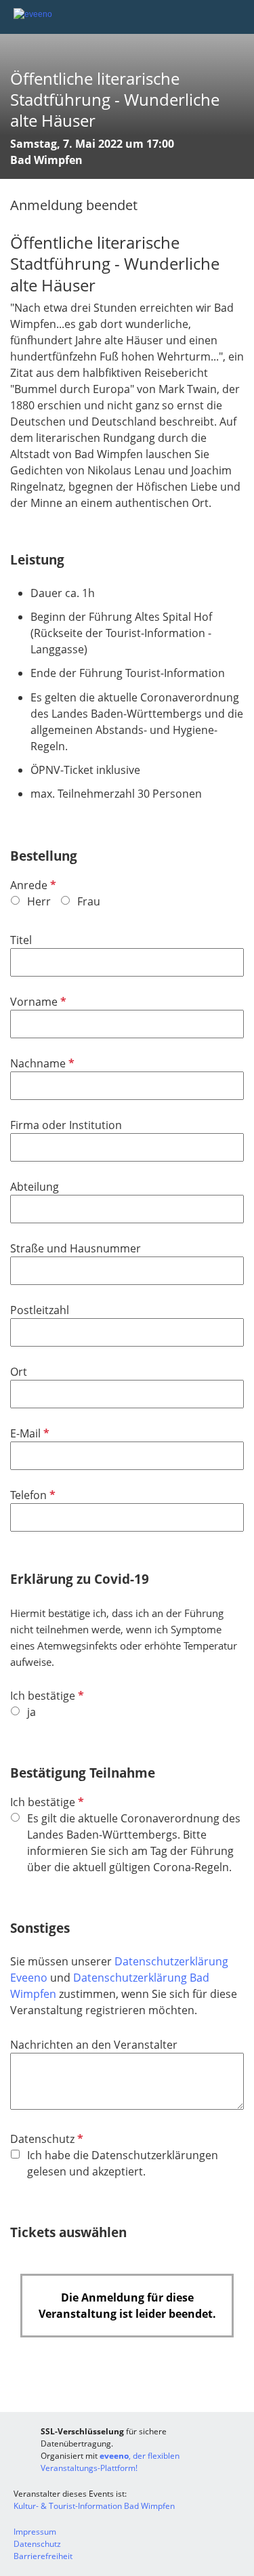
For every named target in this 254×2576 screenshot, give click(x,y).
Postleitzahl (40, 1310)
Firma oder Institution (66, 1125)
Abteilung (35, 1187)
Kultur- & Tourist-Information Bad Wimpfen (94, 2506)
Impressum (35, 2532)
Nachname (41, 1063)
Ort (19, 1372)
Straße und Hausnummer (76, 1248)
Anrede (32, 885)
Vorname (37, 1002)
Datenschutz (45, 2139)
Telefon (31, 1495)
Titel (21, 940)
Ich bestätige (46, 1696)
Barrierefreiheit (43, 2556)
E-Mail (28, 1433)
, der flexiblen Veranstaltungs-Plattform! (110, 2462)
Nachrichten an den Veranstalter (94, 2045)
